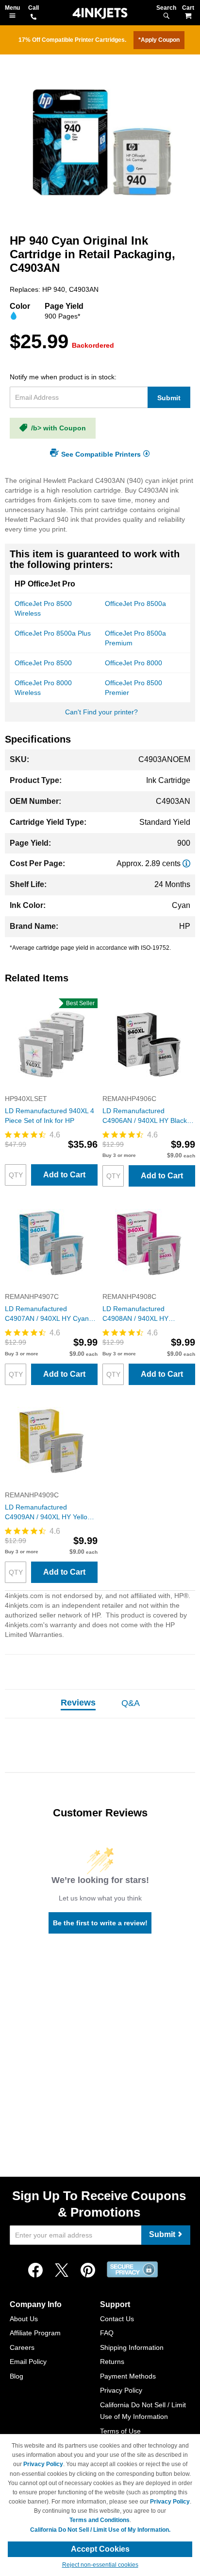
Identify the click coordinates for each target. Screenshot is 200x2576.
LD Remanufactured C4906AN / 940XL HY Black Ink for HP (145, 1116)
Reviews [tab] (78, 1703)
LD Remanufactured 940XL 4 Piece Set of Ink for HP (50, 1116)
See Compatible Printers (101, 454)
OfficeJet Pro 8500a (135, 604)
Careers (22, 2347)
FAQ (107, 2333)
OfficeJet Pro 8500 (43, 663)
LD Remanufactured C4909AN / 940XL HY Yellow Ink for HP (49, 1512)
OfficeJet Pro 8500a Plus (53, 633)
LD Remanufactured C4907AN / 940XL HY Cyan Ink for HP (47, 1314)
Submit (169, 398)
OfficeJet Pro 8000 (133, 663)
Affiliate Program (35, 2333)
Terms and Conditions (100, 2520)
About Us (24, 2319)
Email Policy (28, 2362)
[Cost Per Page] (186, 863)
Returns (112, 2362)
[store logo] (100, 13)
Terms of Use (120, 2431)
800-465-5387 (33, 18)
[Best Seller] (51, 1089)
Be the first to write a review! (100, 1923)
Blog (17, 2376)
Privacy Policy (121, 2390)
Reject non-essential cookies (100, 2565)
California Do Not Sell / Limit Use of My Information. (100, 2530)
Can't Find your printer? (101, 712)
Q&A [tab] (131, 1703)
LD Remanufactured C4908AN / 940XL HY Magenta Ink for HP (135, 1314)
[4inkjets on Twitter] (62, 2271)
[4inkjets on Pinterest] (88, 2271)
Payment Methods (128, 2376)
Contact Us (117, 2319)
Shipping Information (132, 2347)
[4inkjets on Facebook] (35, 2271)
